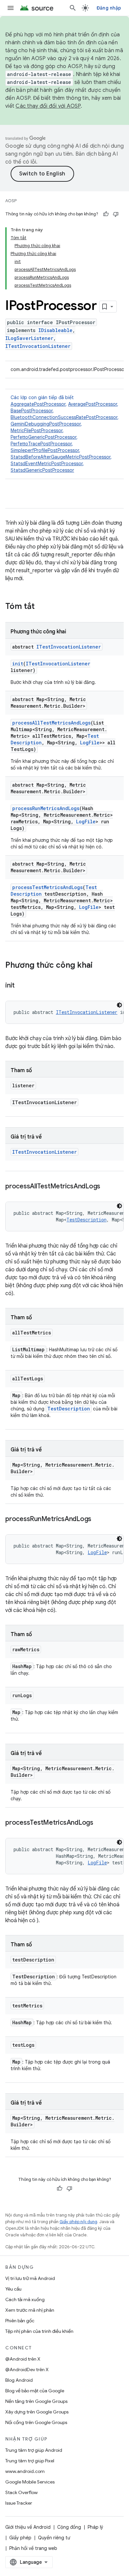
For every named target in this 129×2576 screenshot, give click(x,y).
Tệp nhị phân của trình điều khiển (39, 2331)
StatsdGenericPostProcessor (42, 470)
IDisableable (55, 330)
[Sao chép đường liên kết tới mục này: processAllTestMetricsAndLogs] (107, 1187)
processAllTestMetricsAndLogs (51, 723)
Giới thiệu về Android (28, 2527)
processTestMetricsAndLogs (47, 887)
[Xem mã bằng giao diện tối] (119, 1005)
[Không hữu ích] (116, 214)
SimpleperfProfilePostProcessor (45, 450)
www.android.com (25, 2471)
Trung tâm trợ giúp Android (34, 2450)
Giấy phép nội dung (78, 2222)
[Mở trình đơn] (11, 8)
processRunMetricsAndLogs (46, 808)
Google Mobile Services (30, 2482)
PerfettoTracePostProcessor (41, 444)
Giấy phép (20, 2538)
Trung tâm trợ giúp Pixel (30, 2461)
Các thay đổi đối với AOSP (48, 106)
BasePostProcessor (32, 411)
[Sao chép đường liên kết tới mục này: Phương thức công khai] (99, 966)
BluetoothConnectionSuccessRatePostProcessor (64, 417)
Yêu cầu (13, 2289)
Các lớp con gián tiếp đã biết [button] (65, 434)
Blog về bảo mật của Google (35, 2391)
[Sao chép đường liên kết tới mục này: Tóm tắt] (41, 607)
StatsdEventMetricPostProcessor (47, 464)
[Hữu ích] (106, 214)
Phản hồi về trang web (33, 2548)
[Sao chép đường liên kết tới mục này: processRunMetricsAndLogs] (98, 1519)
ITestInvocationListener (38, 346)
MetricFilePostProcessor (37, 430)
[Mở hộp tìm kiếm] (73, 8)
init (18, 664)
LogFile (90, 743)
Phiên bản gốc (20, 2321)
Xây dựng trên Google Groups (37, 2412)
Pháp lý (95, 2527)
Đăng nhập (109, 8)
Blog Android (19, 2380)
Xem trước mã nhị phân (30, 2310)
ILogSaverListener (29, 338)
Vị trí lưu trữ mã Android (30, 2278)
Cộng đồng (69, 2527)
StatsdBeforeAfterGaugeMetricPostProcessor (61, 457)
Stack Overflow (21, 2492)
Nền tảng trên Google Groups (36, 2401)
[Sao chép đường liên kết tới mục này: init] (21, 986)
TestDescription (86, 1220)
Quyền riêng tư (54, 2538)
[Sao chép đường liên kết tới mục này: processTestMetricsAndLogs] (100, 1823)
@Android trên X (23, 2359)
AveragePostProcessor (93, 404)
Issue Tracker (19, 2503)
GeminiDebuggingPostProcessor (46, 424)
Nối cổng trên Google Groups (36, 2422)
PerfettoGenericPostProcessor (43, 437)
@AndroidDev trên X (27, 2370)
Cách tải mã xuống (25, 2299)
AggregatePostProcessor (38, 404)
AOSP (11, 201)
